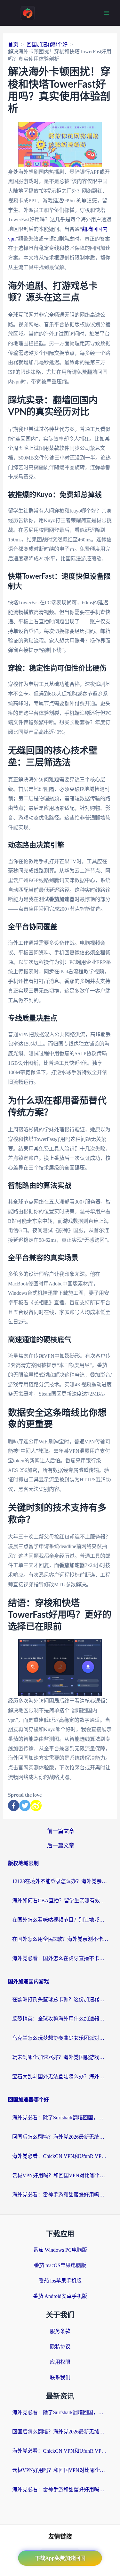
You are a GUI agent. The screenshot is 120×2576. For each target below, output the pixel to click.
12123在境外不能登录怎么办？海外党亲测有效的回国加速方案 (60, 1881)
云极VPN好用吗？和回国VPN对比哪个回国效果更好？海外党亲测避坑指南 (60, 2175)
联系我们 (60, 2377)
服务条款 (60, 2331)
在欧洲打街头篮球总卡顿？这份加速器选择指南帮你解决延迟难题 (60, 1999)
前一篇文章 (61, 1831)
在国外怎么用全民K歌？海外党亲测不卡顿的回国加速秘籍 (60, 1939)
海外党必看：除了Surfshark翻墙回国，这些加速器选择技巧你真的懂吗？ (60, 2118)
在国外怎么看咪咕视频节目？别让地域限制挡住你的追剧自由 (60, 1920)
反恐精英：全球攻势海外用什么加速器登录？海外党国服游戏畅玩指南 (60, 2019)
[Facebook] (14, 1805)
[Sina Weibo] (36, 1805)
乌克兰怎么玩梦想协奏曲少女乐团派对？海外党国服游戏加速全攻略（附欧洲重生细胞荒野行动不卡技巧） (60, 2038)
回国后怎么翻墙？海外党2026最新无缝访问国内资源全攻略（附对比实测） (60, 2137)
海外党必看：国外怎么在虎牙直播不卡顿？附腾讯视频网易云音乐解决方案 (60, 1958)
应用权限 (60, 2362)
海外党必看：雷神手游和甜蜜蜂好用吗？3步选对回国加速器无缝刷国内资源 (60, 2195)
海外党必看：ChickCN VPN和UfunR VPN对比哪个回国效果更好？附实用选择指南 (60, 2156)
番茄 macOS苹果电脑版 (60, 2265)
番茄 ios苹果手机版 (60, 2281)
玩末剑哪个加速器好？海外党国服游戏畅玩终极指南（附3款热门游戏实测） (60, 2057)
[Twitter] (25, 1805)
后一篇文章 (61, 1846)
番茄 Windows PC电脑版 (60, 2250)
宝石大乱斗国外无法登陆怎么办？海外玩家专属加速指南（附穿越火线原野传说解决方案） (60, 2077)
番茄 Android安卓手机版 (60, 2296)
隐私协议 (60, 2347)
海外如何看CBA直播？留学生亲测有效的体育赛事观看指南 (60, 1901)
